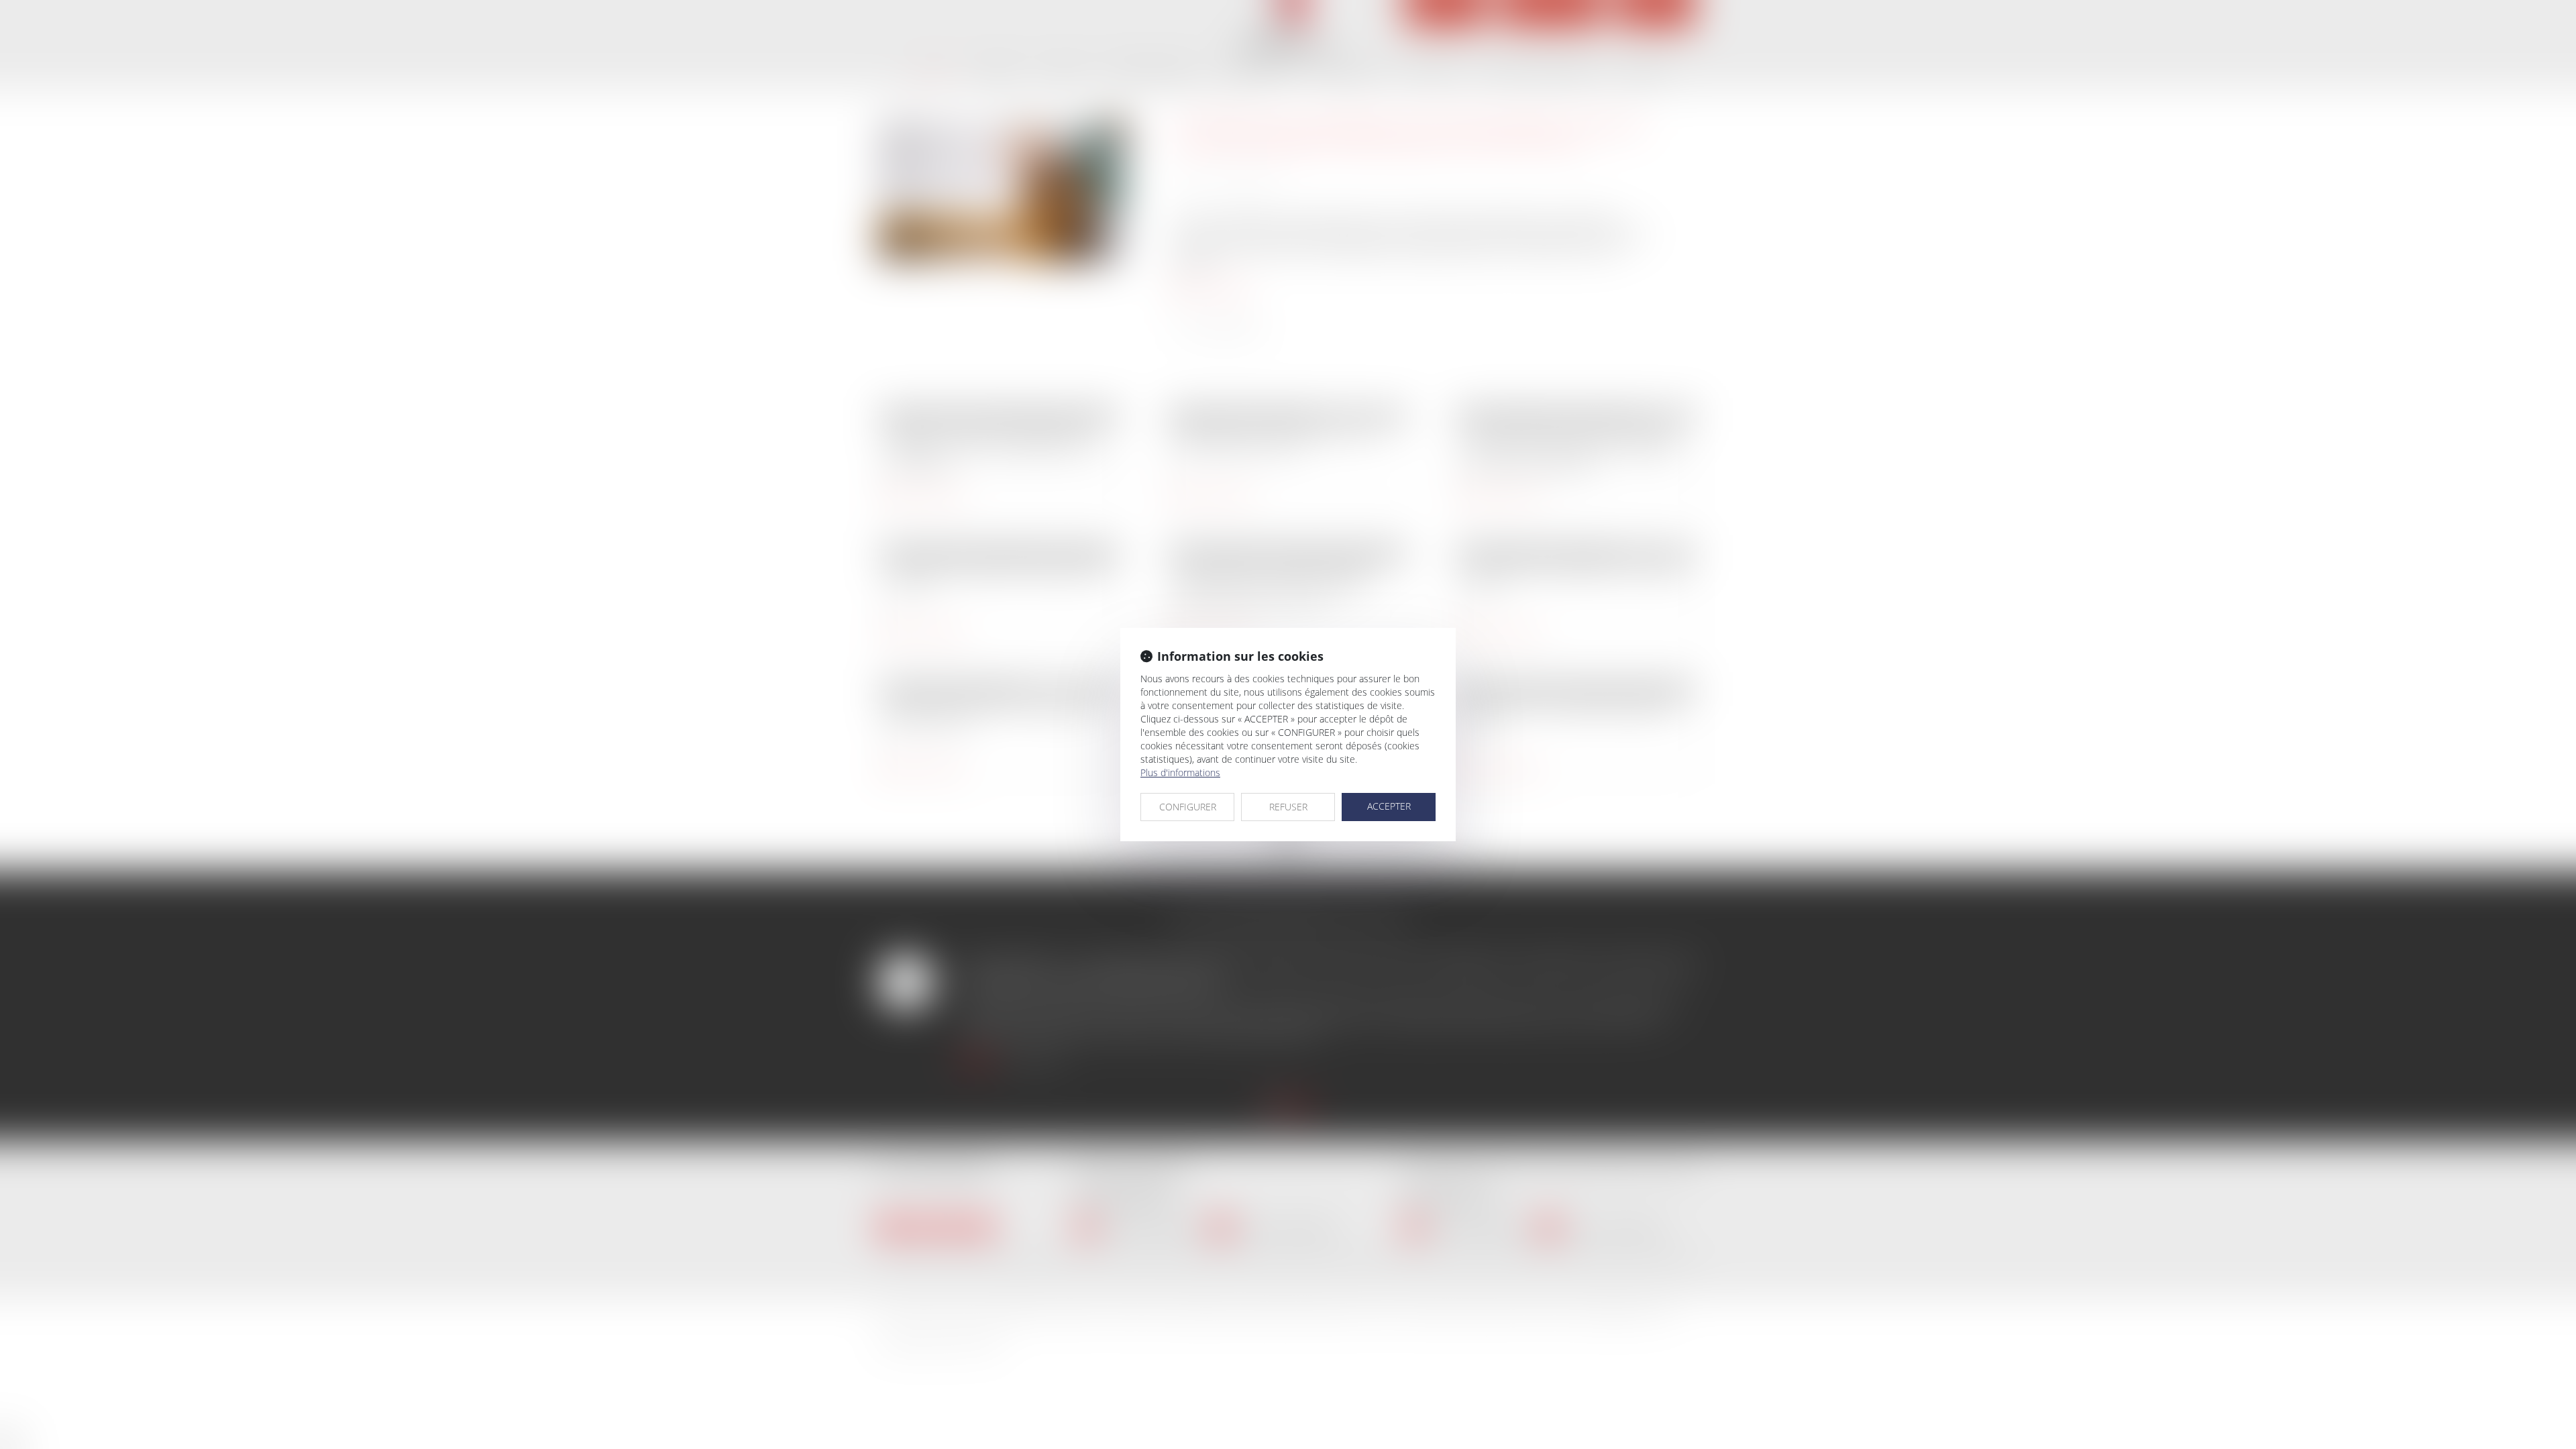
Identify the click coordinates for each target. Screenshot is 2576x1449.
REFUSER (1288, 807)
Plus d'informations (1180, 772)
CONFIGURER (1188, 807)
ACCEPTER (1389, 806)
